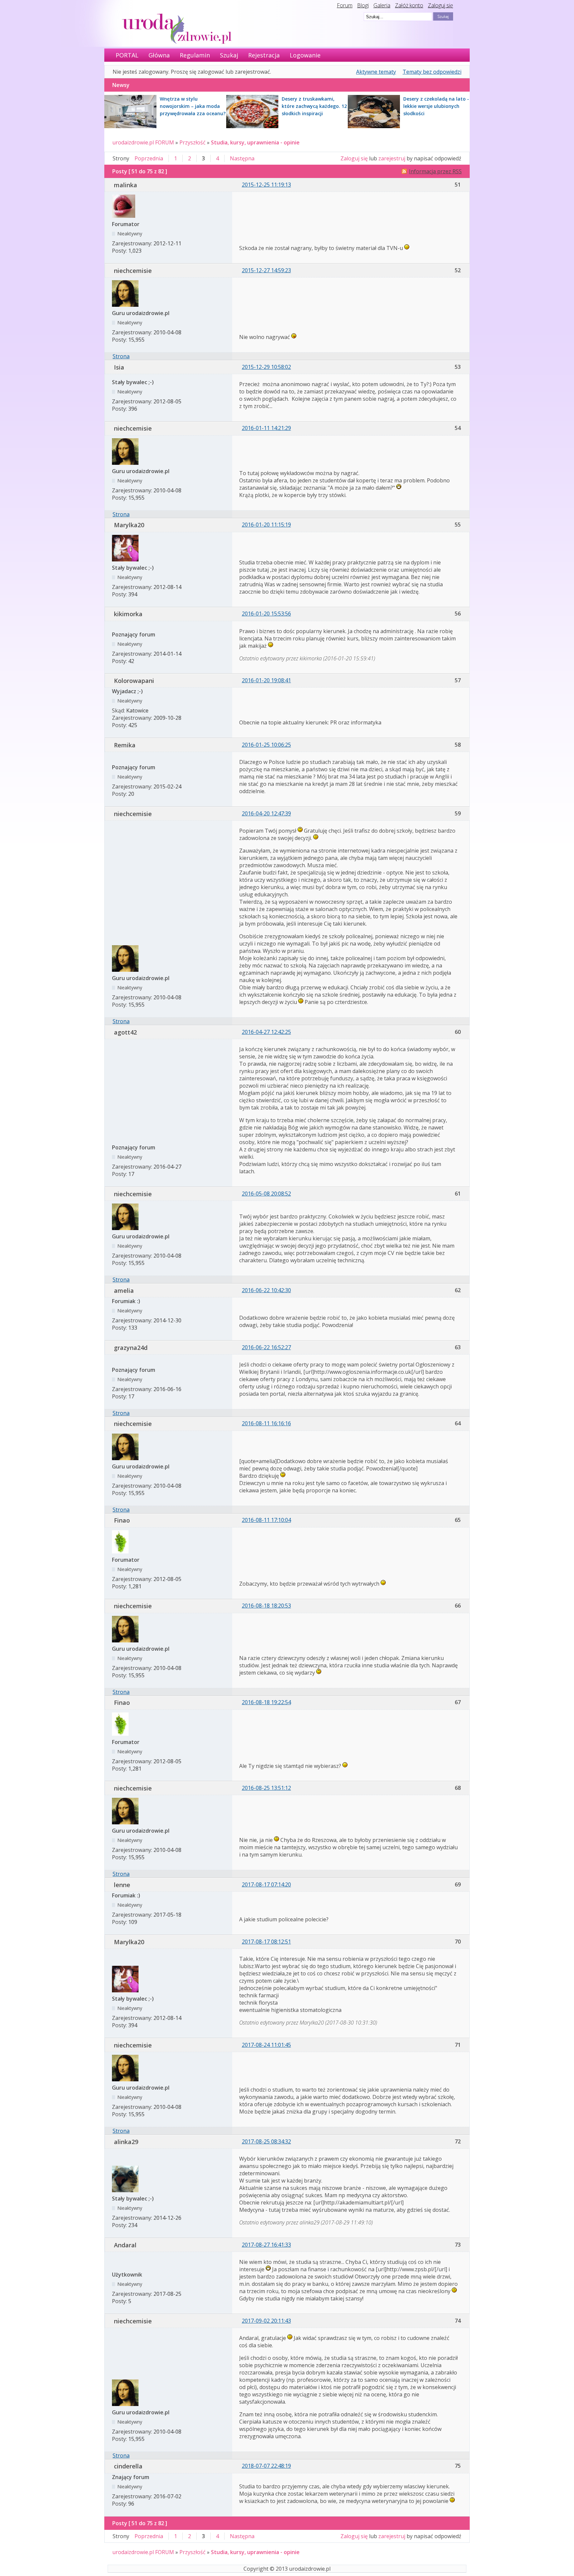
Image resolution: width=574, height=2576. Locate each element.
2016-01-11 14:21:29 (266, 428)
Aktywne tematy (376, 72)
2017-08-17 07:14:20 (266, 1884)
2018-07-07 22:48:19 (266, 2466)
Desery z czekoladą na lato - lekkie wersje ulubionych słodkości (436, 106)
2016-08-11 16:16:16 (266, 1423)
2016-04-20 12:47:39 (266, 813)
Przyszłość (192, 142)
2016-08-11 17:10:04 (266, 1520)
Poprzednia (149, 158)
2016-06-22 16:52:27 (266, 1347)
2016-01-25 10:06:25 (266, 745)
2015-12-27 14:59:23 (266, 270)
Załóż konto (409, 5)
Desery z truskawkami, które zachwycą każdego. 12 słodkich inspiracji (314, 106)
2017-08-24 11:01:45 (266, 2045)
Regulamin (195, 55)
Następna (242, 158)
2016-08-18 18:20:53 (266, 1606)
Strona (121, 356)
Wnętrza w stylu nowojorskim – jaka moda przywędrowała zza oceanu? (193, 106)
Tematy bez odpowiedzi (432, 72)
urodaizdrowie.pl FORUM (143, 142)
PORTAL (127, 55)
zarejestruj (392, 158)
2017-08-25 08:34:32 (266, 2141)
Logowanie (305, 55)
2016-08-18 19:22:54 (266, 1702)
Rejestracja (264, 55)
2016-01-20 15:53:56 (266, 614)
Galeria (382, 5)
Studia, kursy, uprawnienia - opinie (255, 142)
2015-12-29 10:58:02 (266, 367)
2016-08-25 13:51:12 (266, 1788)
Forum (345, 5)
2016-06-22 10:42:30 (266, 1290)
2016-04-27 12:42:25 (266, 1032)
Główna (159, 55)
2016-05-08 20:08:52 (266, 1194)
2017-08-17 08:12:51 (266, 1942)
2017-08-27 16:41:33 (266, 2245)
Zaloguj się (440, 5)
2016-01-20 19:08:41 (266, 680)
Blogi (363, 5)
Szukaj (229, 55)
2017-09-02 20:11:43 (266, 2321)
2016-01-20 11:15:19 (266, 525)
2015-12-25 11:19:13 (266, 185)
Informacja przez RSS (435, 171)
